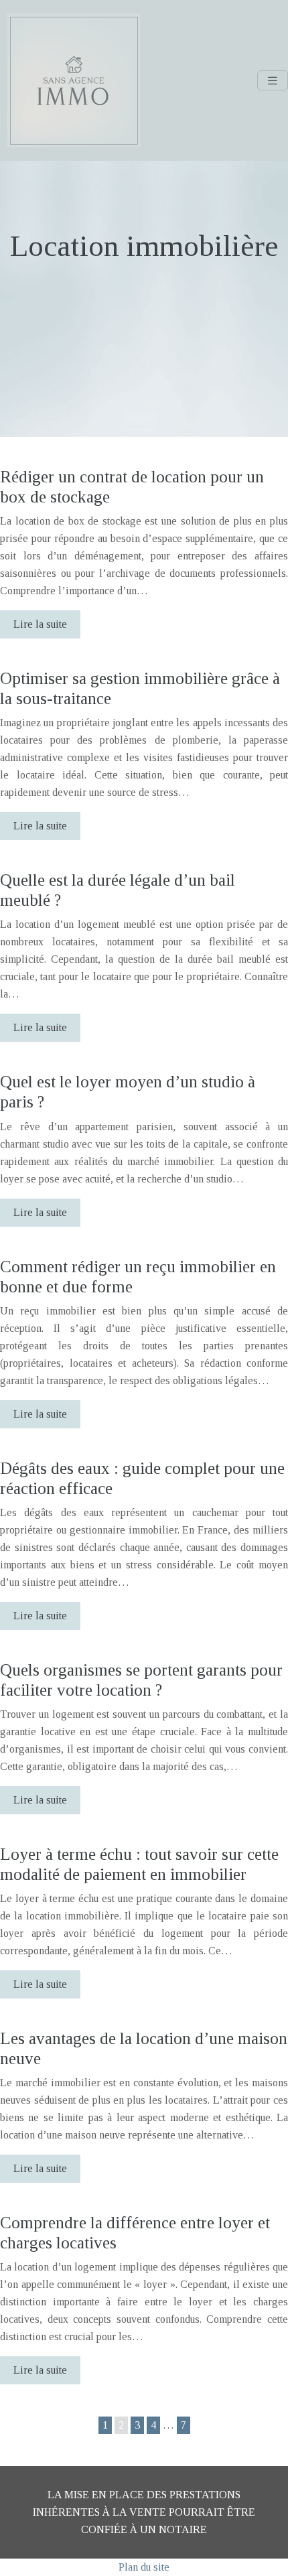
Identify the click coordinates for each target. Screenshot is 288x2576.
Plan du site (144, 2567)
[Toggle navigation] (273, 81)
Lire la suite (40, 624)
